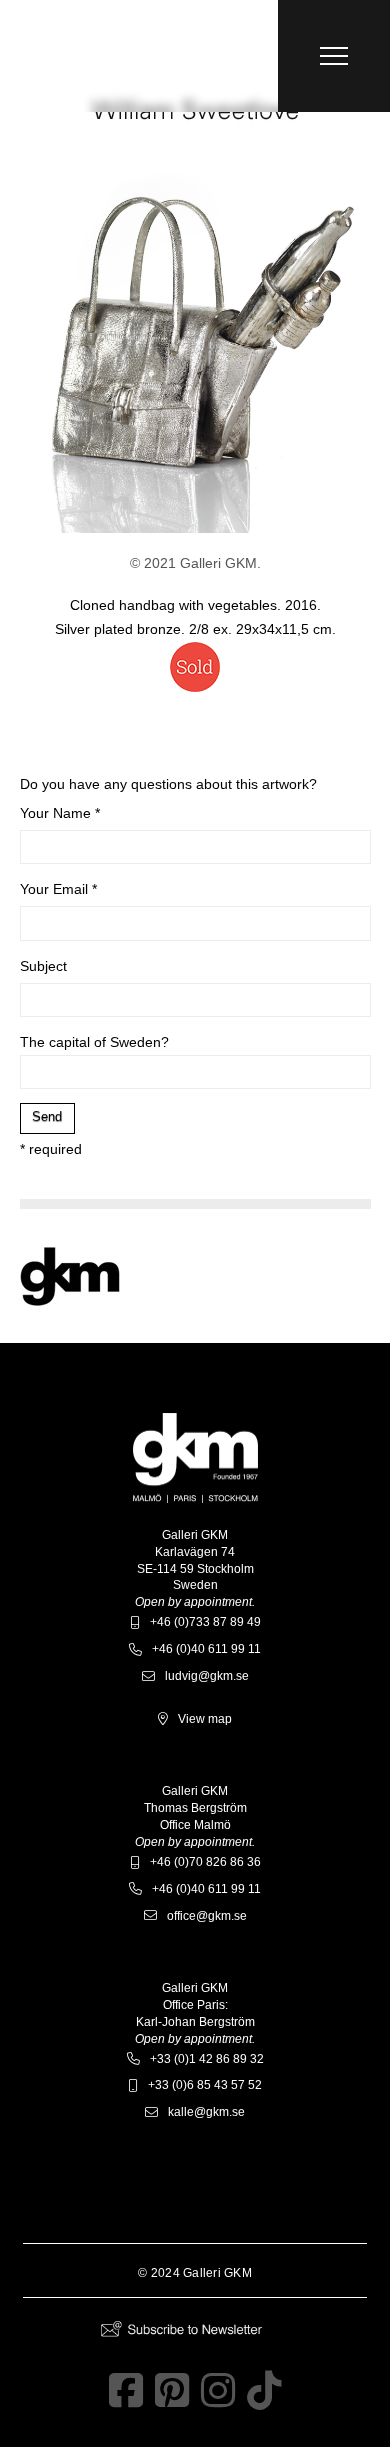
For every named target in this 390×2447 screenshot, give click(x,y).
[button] (334, 56)
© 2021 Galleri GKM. (195, 563)
